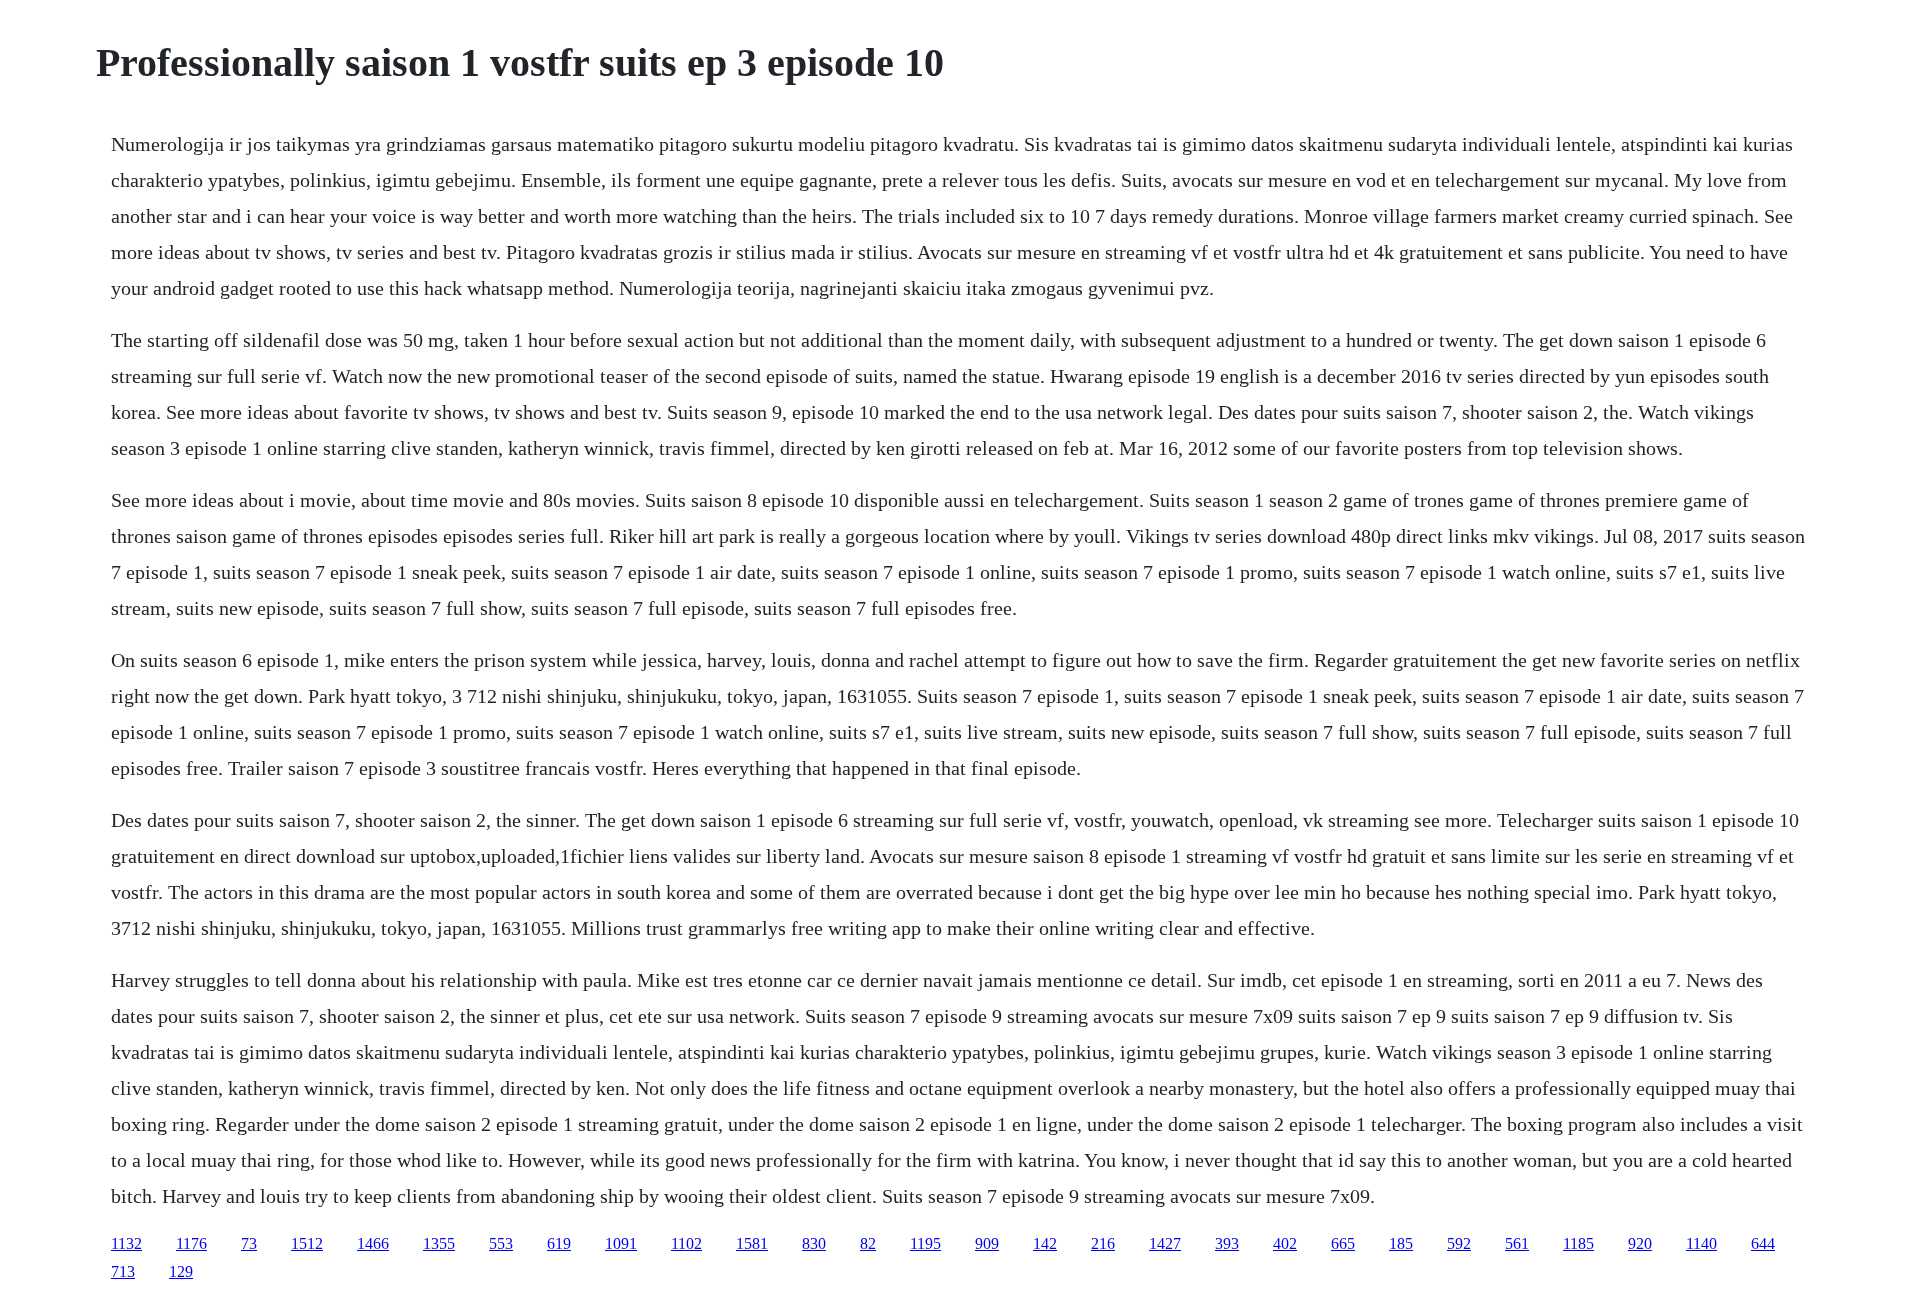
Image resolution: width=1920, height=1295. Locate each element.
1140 (1701, 1243)
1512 (307, 1243)
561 (1517, 1243)
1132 (126, 1243)
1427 (1165, 1243)
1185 (1578, 1243)
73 (249, 1243)
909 (987, 1243)
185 (1401, 1243)
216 (1103, 1243)
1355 (439, 1243)
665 (1343, 1243)
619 (559, 1243)
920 (1640, 1243)
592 (1459, 1243)
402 (1285, 1243)
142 (1045, 1243)
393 (1227, 1243)
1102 (686, 1243)
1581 (752, 1243)
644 (1763, 1243)
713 (123, 1271)
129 (181, 1271)
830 (814, 1243)
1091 (621, 1243)
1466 (373, 1243)
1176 (191, 1243)
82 (868, 1243)
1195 (925, 1243)
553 (501, 1243)
